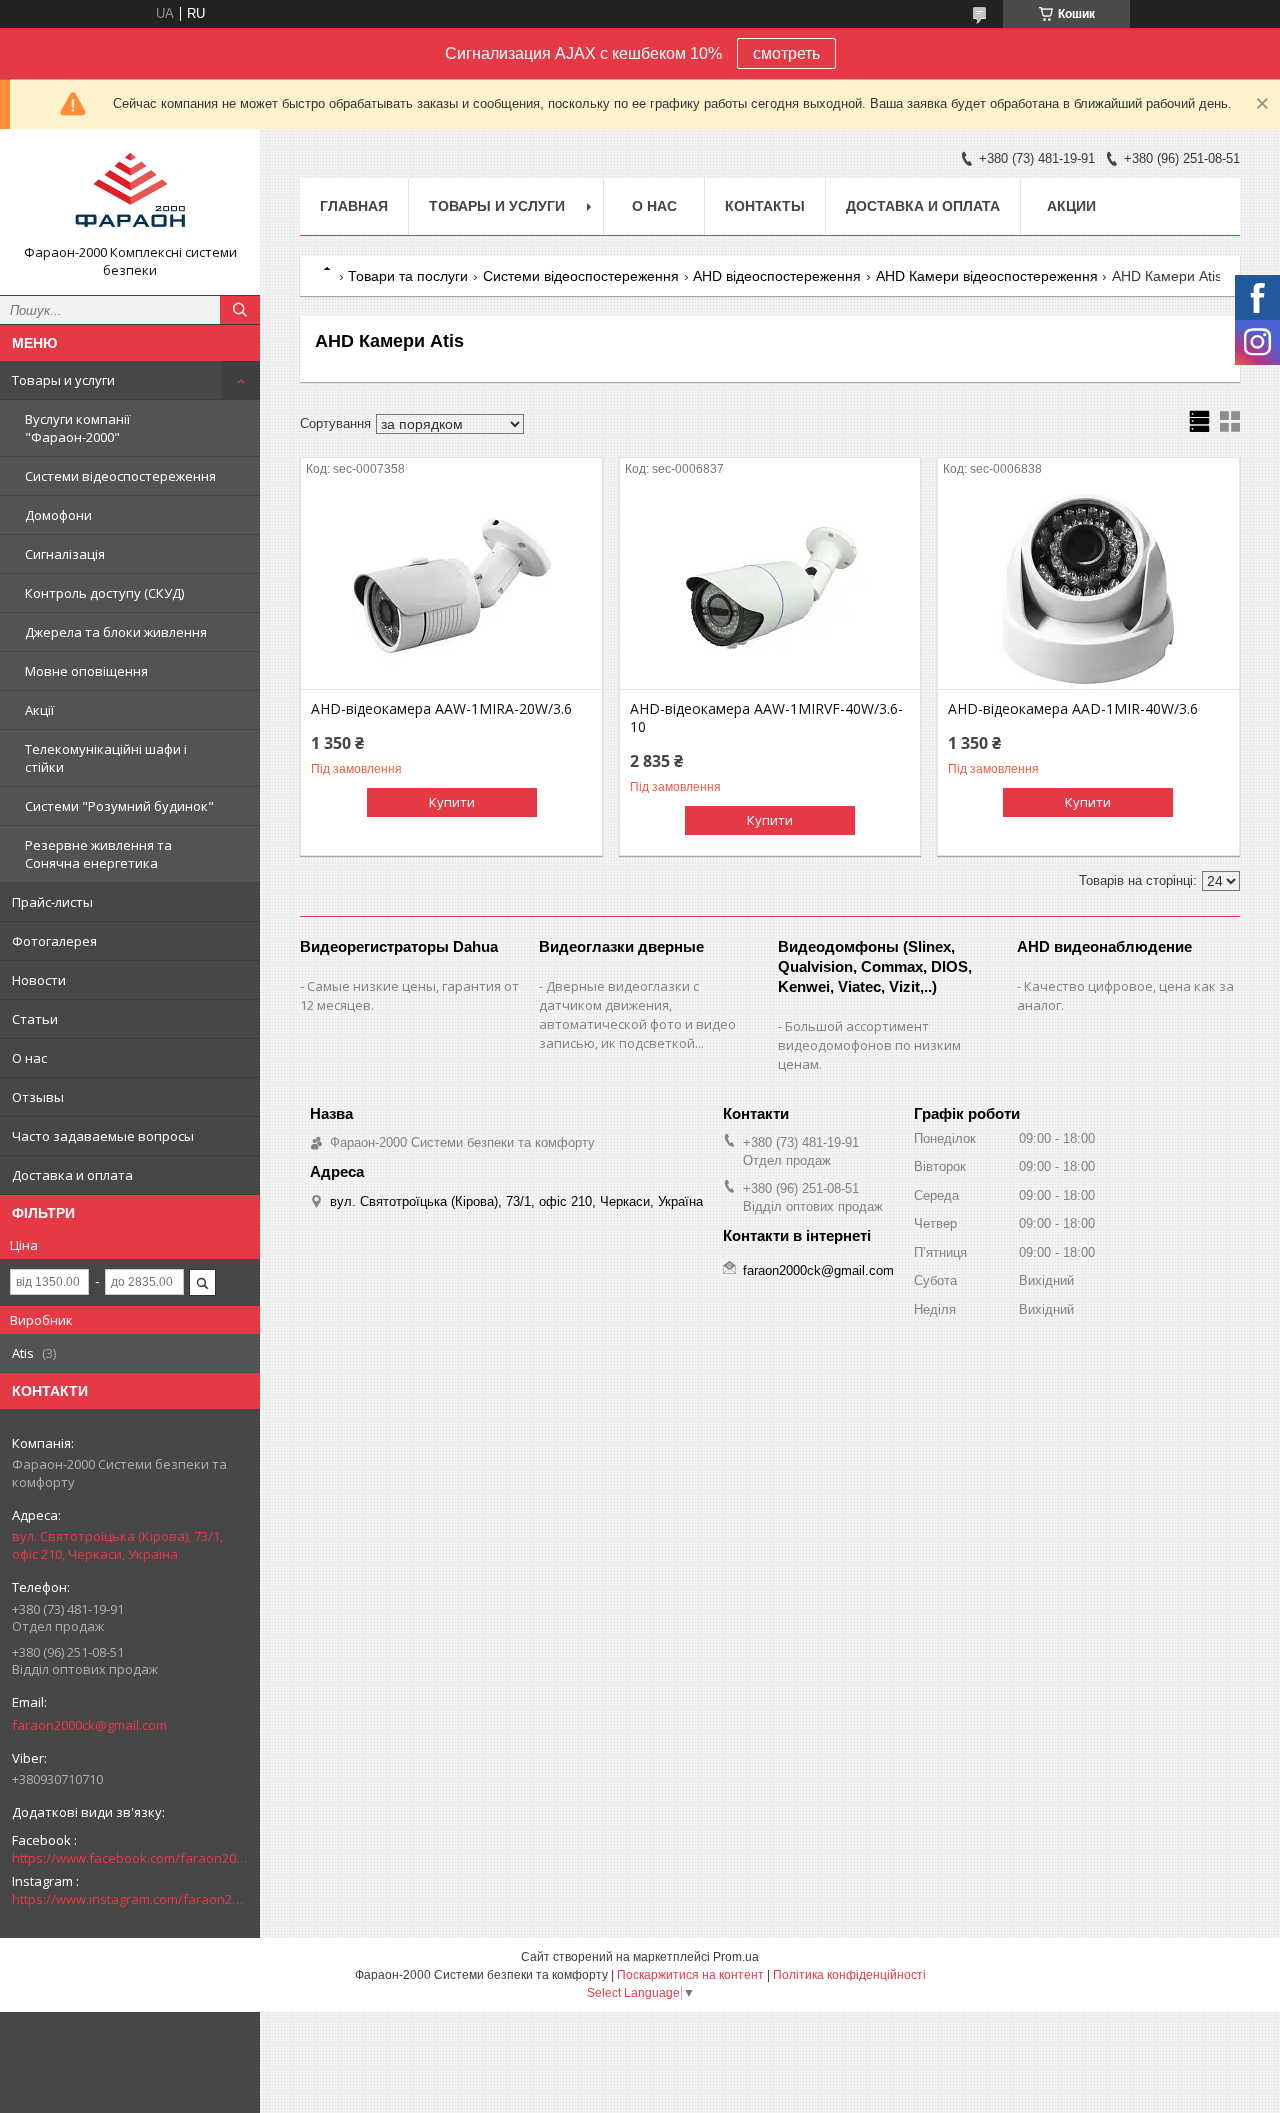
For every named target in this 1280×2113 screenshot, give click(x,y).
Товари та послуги (408, 276)
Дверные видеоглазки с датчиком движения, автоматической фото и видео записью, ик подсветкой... (637, 1014)
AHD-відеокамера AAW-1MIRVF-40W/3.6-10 (766, 718)
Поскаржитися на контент (690, 1975)
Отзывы (38, 1097)
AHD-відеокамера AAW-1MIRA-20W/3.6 (441, 709)
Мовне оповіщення (86, 671)
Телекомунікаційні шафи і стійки (106, 758)
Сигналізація (65, 554)
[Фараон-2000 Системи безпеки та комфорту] (130, 194)
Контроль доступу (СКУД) (104, 593)
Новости (39, 980)
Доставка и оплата (72, 1175)
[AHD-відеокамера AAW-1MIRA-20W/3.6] (451, 589)
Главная (354, 206)
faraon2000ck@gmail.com (89, 1725)
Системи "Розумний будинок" (119, 806)
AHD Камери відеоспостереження (987, 276)
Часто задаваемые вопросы (103, 1136)
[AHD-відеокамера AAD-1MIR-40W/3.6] (1088, 589)
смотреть (786, 53)
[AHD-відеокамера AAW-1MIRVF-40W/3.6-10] (770, 589)
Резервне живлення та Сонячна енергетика (98, 854)
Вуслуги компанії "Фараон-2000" (77, 428)
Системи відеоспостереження (120, 476)
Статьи (35, 1019)
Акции (1071, 206)
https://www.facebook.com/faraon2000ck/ (130, 1858)
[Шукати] (240, 310)
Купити (452, 802)
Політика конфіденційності (849, 1975)
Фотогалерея (54, 941)
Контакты (765, 206)
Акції (39, 710)
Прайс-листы (52, 902)
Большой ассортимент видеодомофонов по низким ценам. (869, 1045)
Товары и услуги (63, 380)
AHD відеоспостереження (777, 276)
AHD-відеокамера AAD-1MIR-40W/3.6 (1073, 709)
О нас (29, 1058)
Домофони (58, 515)
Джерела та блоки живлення (116, 632)
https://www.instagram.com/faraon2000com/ (130, 1899)
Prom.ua (736, 1957)
